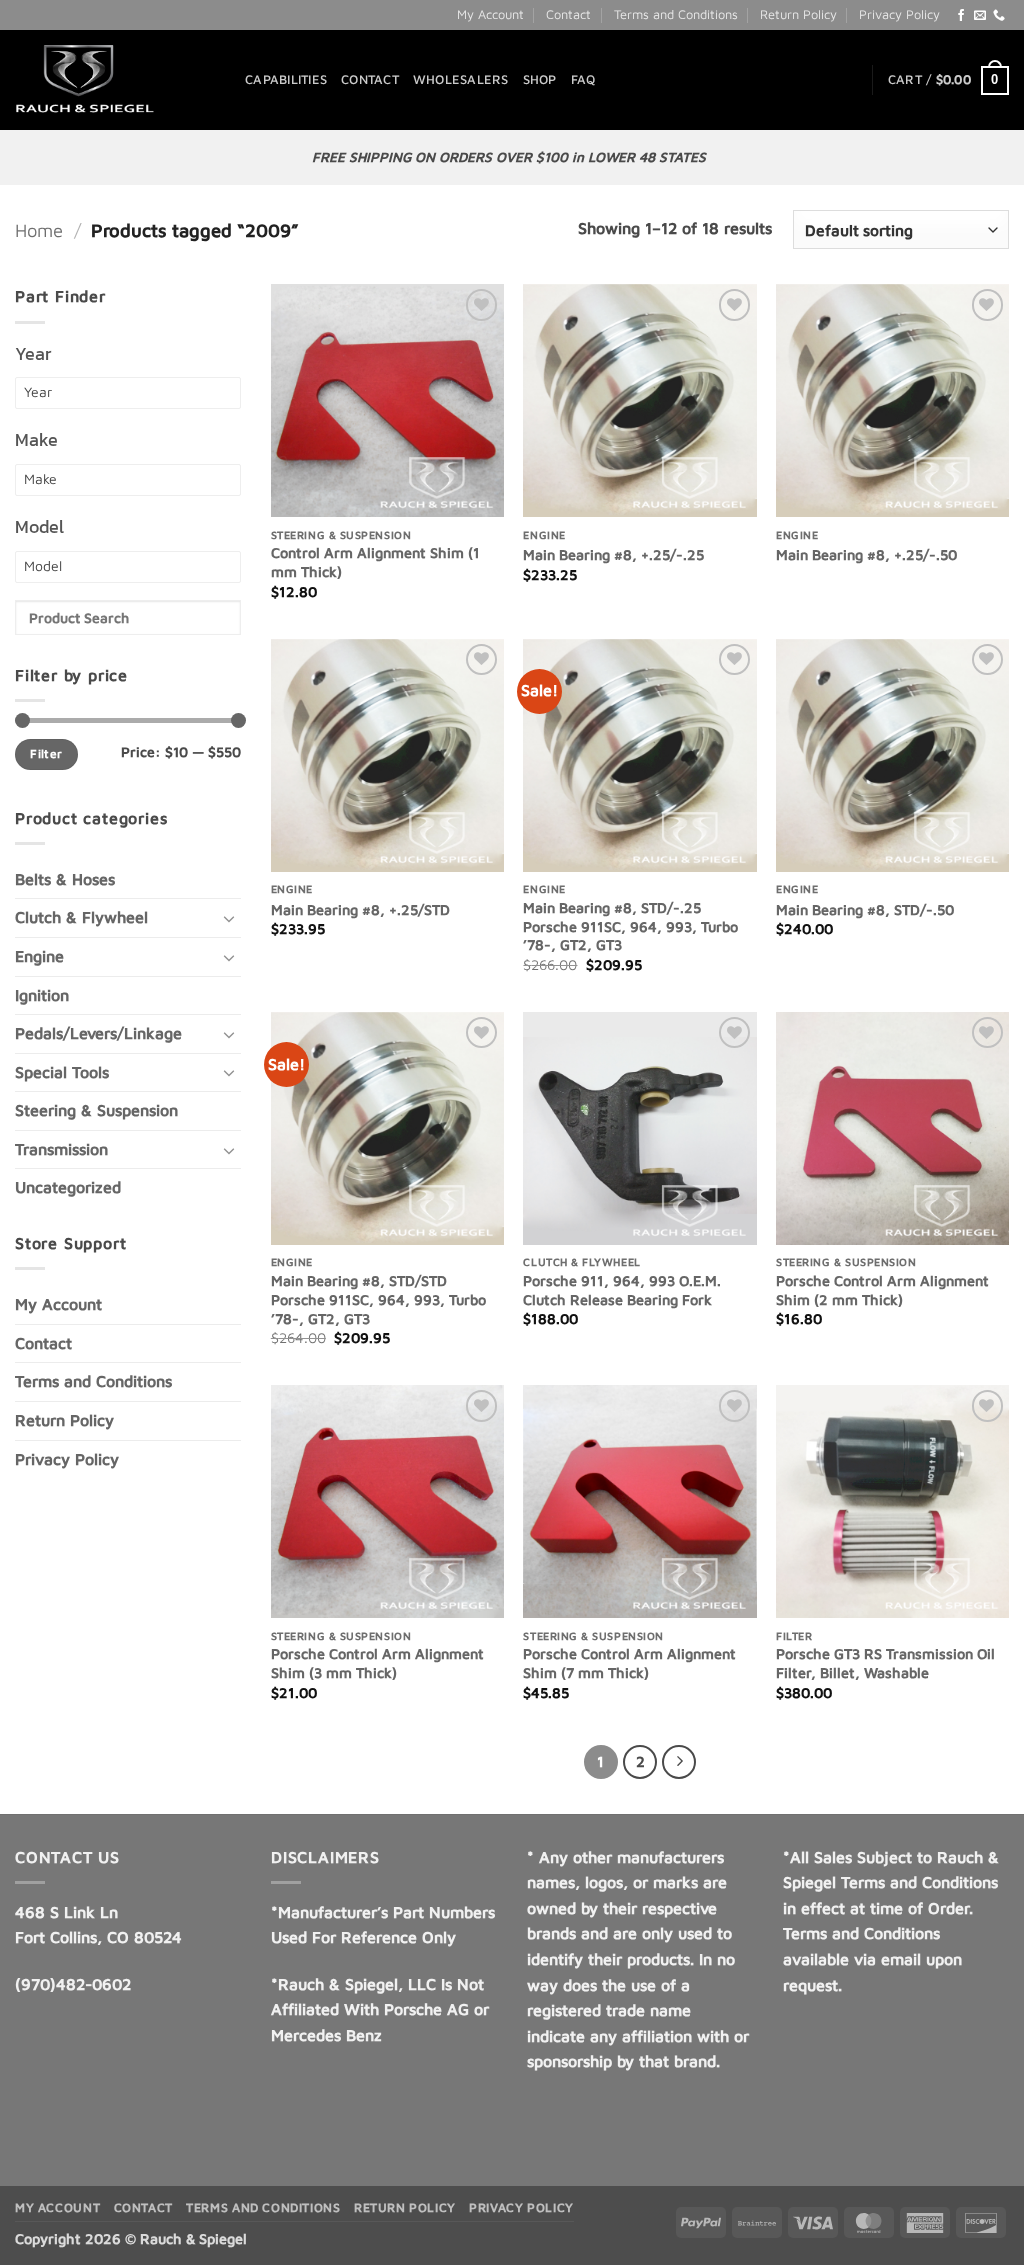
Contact (568, 14)
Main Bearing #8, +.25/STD (360, 909)
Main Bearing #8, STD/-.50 (865, 909)
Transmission (61, 1149)
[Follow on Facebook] (961, 16)
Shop (540, 79)
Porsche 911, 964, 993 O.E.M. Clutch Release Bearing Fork (622, 1290)
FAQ (583, 79)
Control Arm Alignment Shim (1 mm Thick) (375, 562)
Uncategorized (68, 1187)
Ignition (42, 995)
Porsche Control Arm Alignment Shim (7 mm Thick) (629, 1663)
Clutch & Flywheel (81, 917)
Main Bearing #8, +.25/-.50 (866, 554)
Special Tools (62, 1072)
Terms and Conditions (676, 14)
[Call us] (999, 16)
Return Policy (798, 14)
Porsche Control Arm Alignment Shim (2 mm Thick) (882, 1290)
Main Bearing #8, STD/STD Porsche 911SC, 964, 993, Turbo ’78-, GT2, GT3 (378, 1299)
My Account (490, 14)
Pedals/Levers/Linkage (98, 1033)
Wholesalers (461, 79)
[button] (948, 81)
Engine (39, 956)
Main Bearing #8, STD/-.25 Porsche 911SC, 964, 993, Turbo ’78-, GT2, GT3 (630, 926)
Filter (46, 753)
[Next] (679, 1762)
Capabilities (286, 79)
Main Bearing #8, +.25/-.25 (613, 554)
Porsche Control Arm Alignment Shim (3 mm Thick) (377, 1663)
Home (39, 230)
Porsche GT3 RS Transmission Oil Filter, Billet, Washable (885, 1663)
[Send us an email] (980, 16)
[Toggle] (229, 918)
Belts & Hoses (65, 879)
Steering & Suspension (96, 1110)
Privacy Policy (899, 14)
